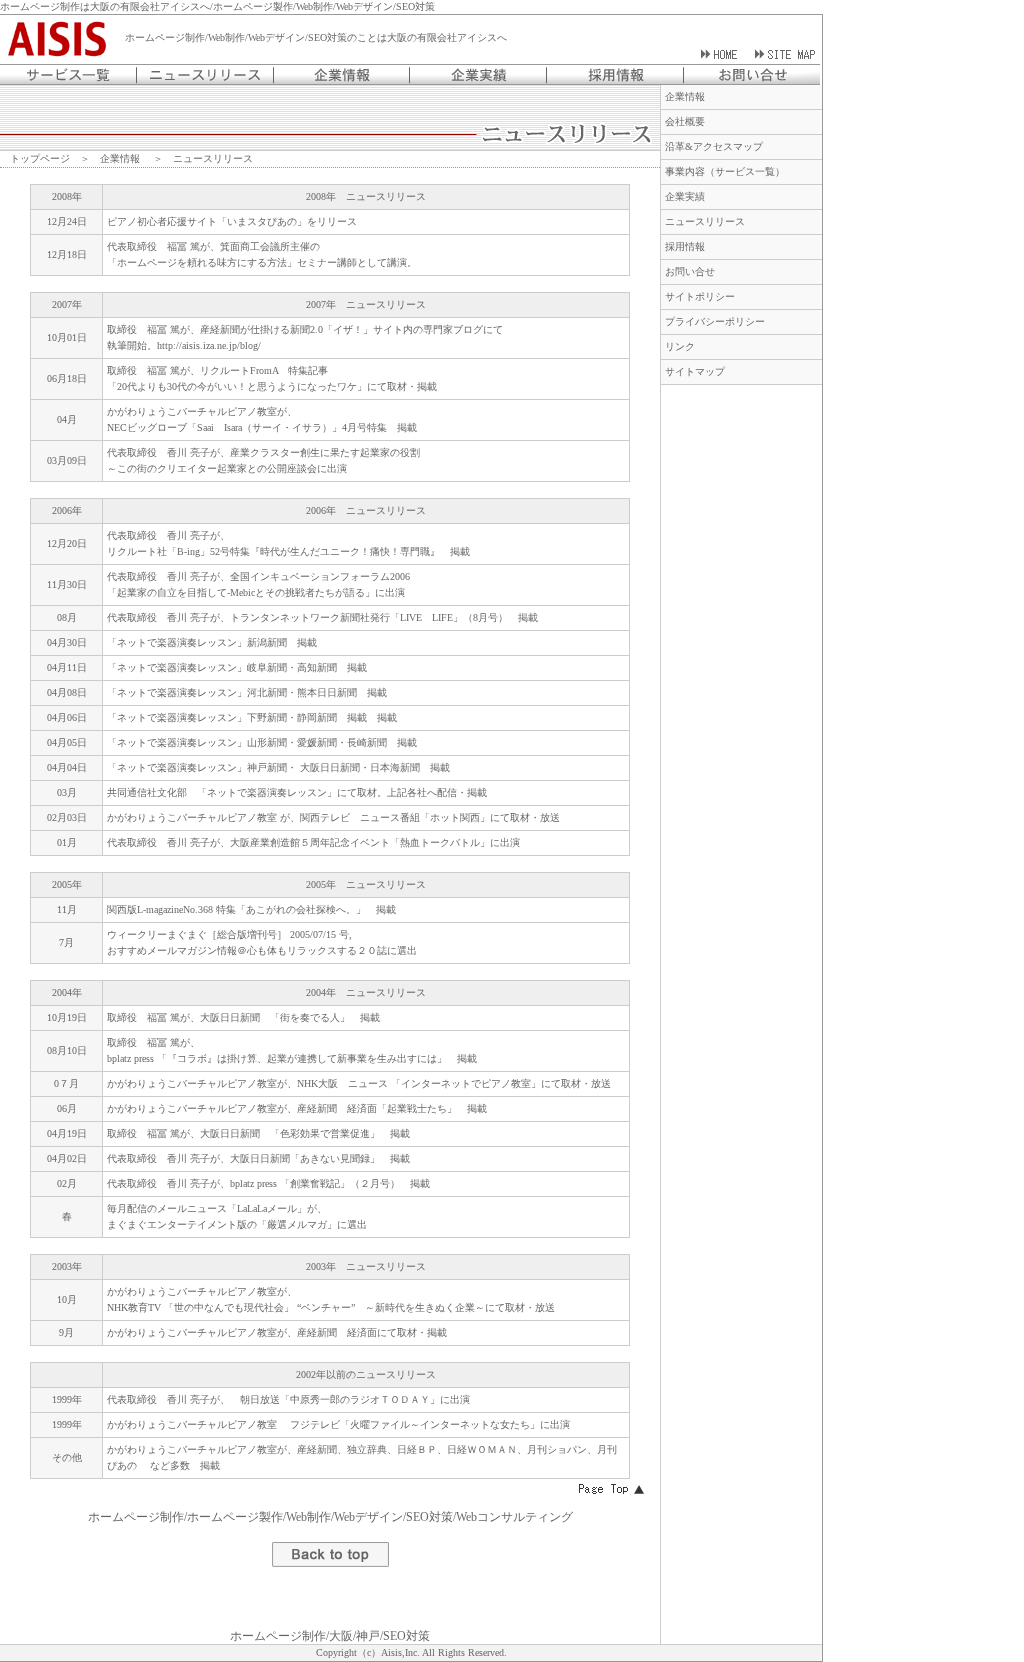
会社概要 (685, 121)
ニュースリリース (705, 221)
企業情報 (120, 158)
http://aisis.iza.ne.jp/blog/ (209, 345)
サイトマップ (695, 371)
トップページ (40, 158)
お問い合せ (690, 271)
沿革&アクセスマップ (714, 146)
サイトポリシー (700, 296)
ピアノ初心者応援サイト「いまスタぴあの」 (207, 221)
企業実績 (685, 196)
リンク (680, 346)
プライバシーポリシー (715, 321)
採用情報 (685, 246)
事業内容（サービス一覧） (725, 171)
